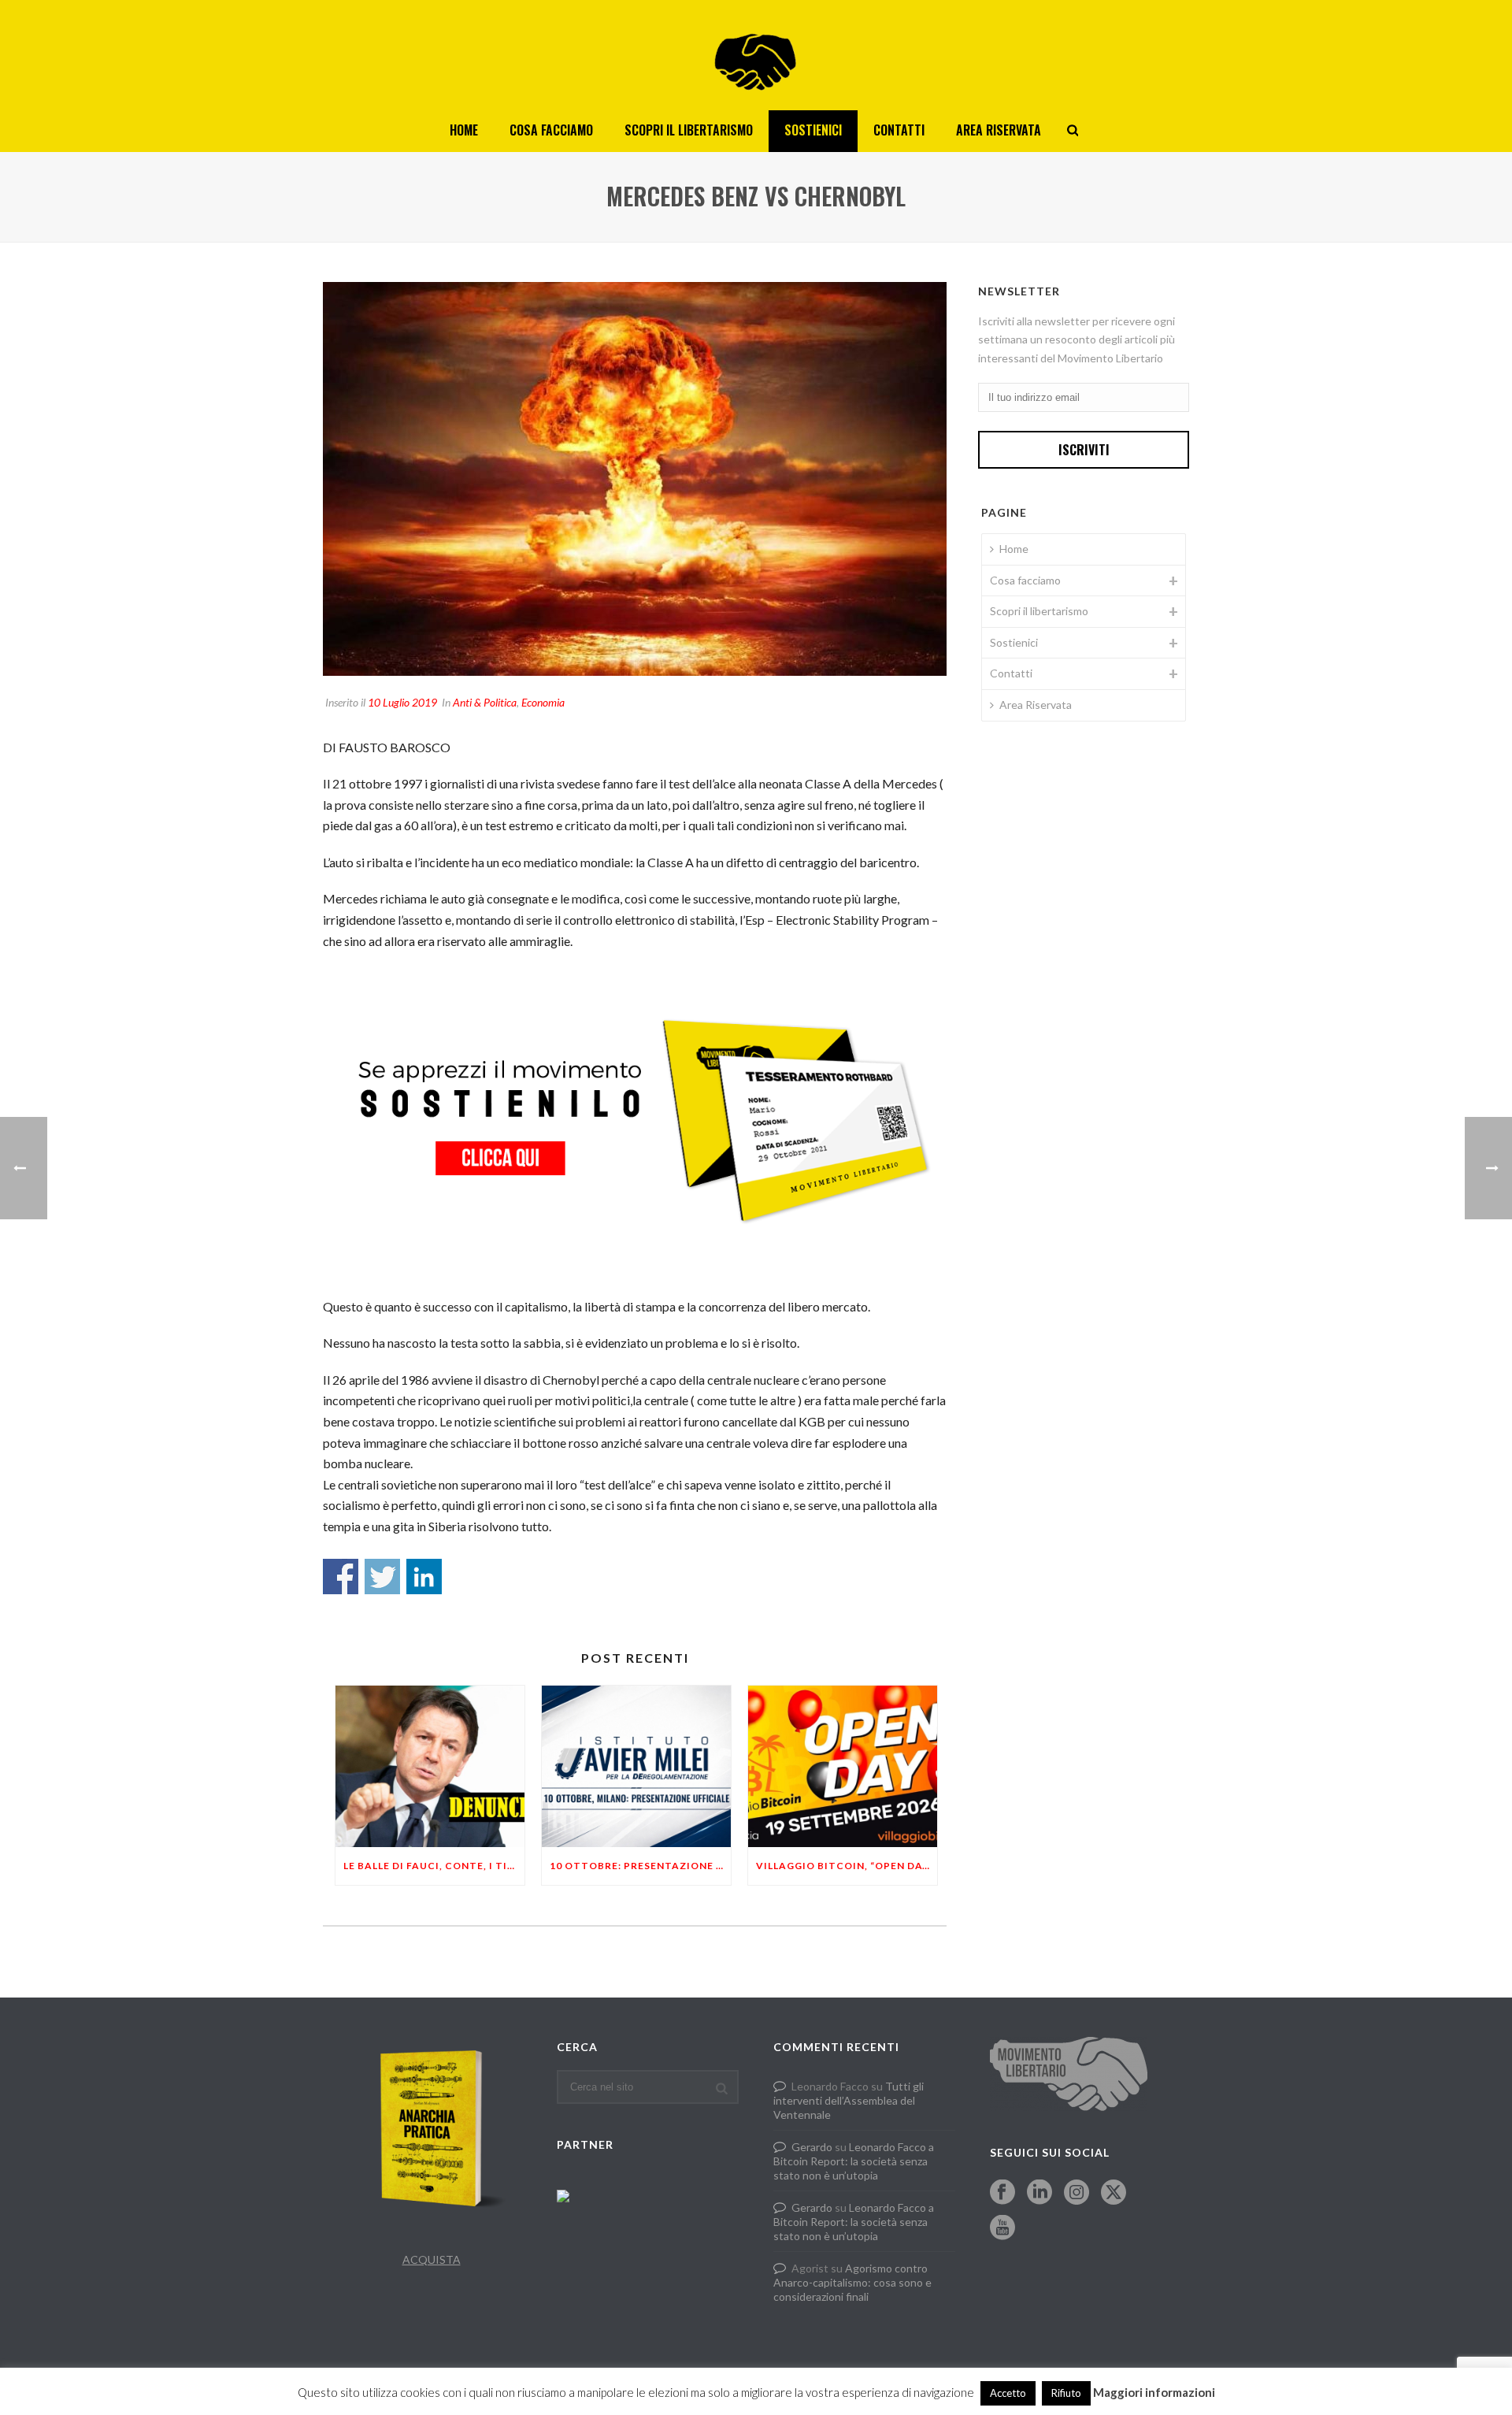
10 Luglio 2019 (402, 702)
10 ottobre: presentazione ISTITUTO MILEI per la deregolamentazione (640, 1866)
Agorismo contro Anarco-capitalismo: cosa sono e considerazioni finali (852, 2282)
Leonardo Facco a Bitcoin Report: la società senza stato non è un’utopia (854, 2161)
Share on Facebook (341, 1577)
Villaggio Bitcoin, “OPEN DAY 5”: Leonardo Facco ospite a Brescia (847, 1866)
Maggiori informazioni (1154, 2392)
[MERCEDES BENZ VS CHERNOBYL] (635, 479)
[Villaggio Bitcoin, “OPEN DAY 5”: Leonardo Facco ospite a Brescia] (843, 1766)
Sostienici (813, 130)
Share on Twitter (382, 1577)
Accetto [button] (1008, 2393)
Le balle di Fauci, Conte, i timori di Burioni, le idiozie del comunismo (434, 1866)
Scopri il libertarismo (689, 130)
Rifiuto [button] (1066, 2393)
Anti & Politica (485, 702)
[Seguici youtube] (1002, 2228)
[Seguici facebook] (1002, 2193)
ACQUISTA (432, 2259)
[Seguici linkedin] (1039, 2193)
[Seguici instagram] (1077, 2193)
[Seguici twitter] (1114, 2193)
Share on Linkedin (424, 1577)
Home (464, 130)
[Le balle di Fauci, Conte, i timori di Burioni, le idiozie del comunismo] (430, 1766)
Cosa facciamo (551, 130)
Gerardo (812, 2147)
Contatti (899, 130)
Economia (543, 702)
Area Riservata (999, 130)
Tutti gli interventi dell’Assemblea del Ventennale (849, 2100)
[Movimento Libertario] (756, 55)
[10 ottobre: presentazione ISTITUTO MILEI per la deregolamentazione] (636, 1766)
